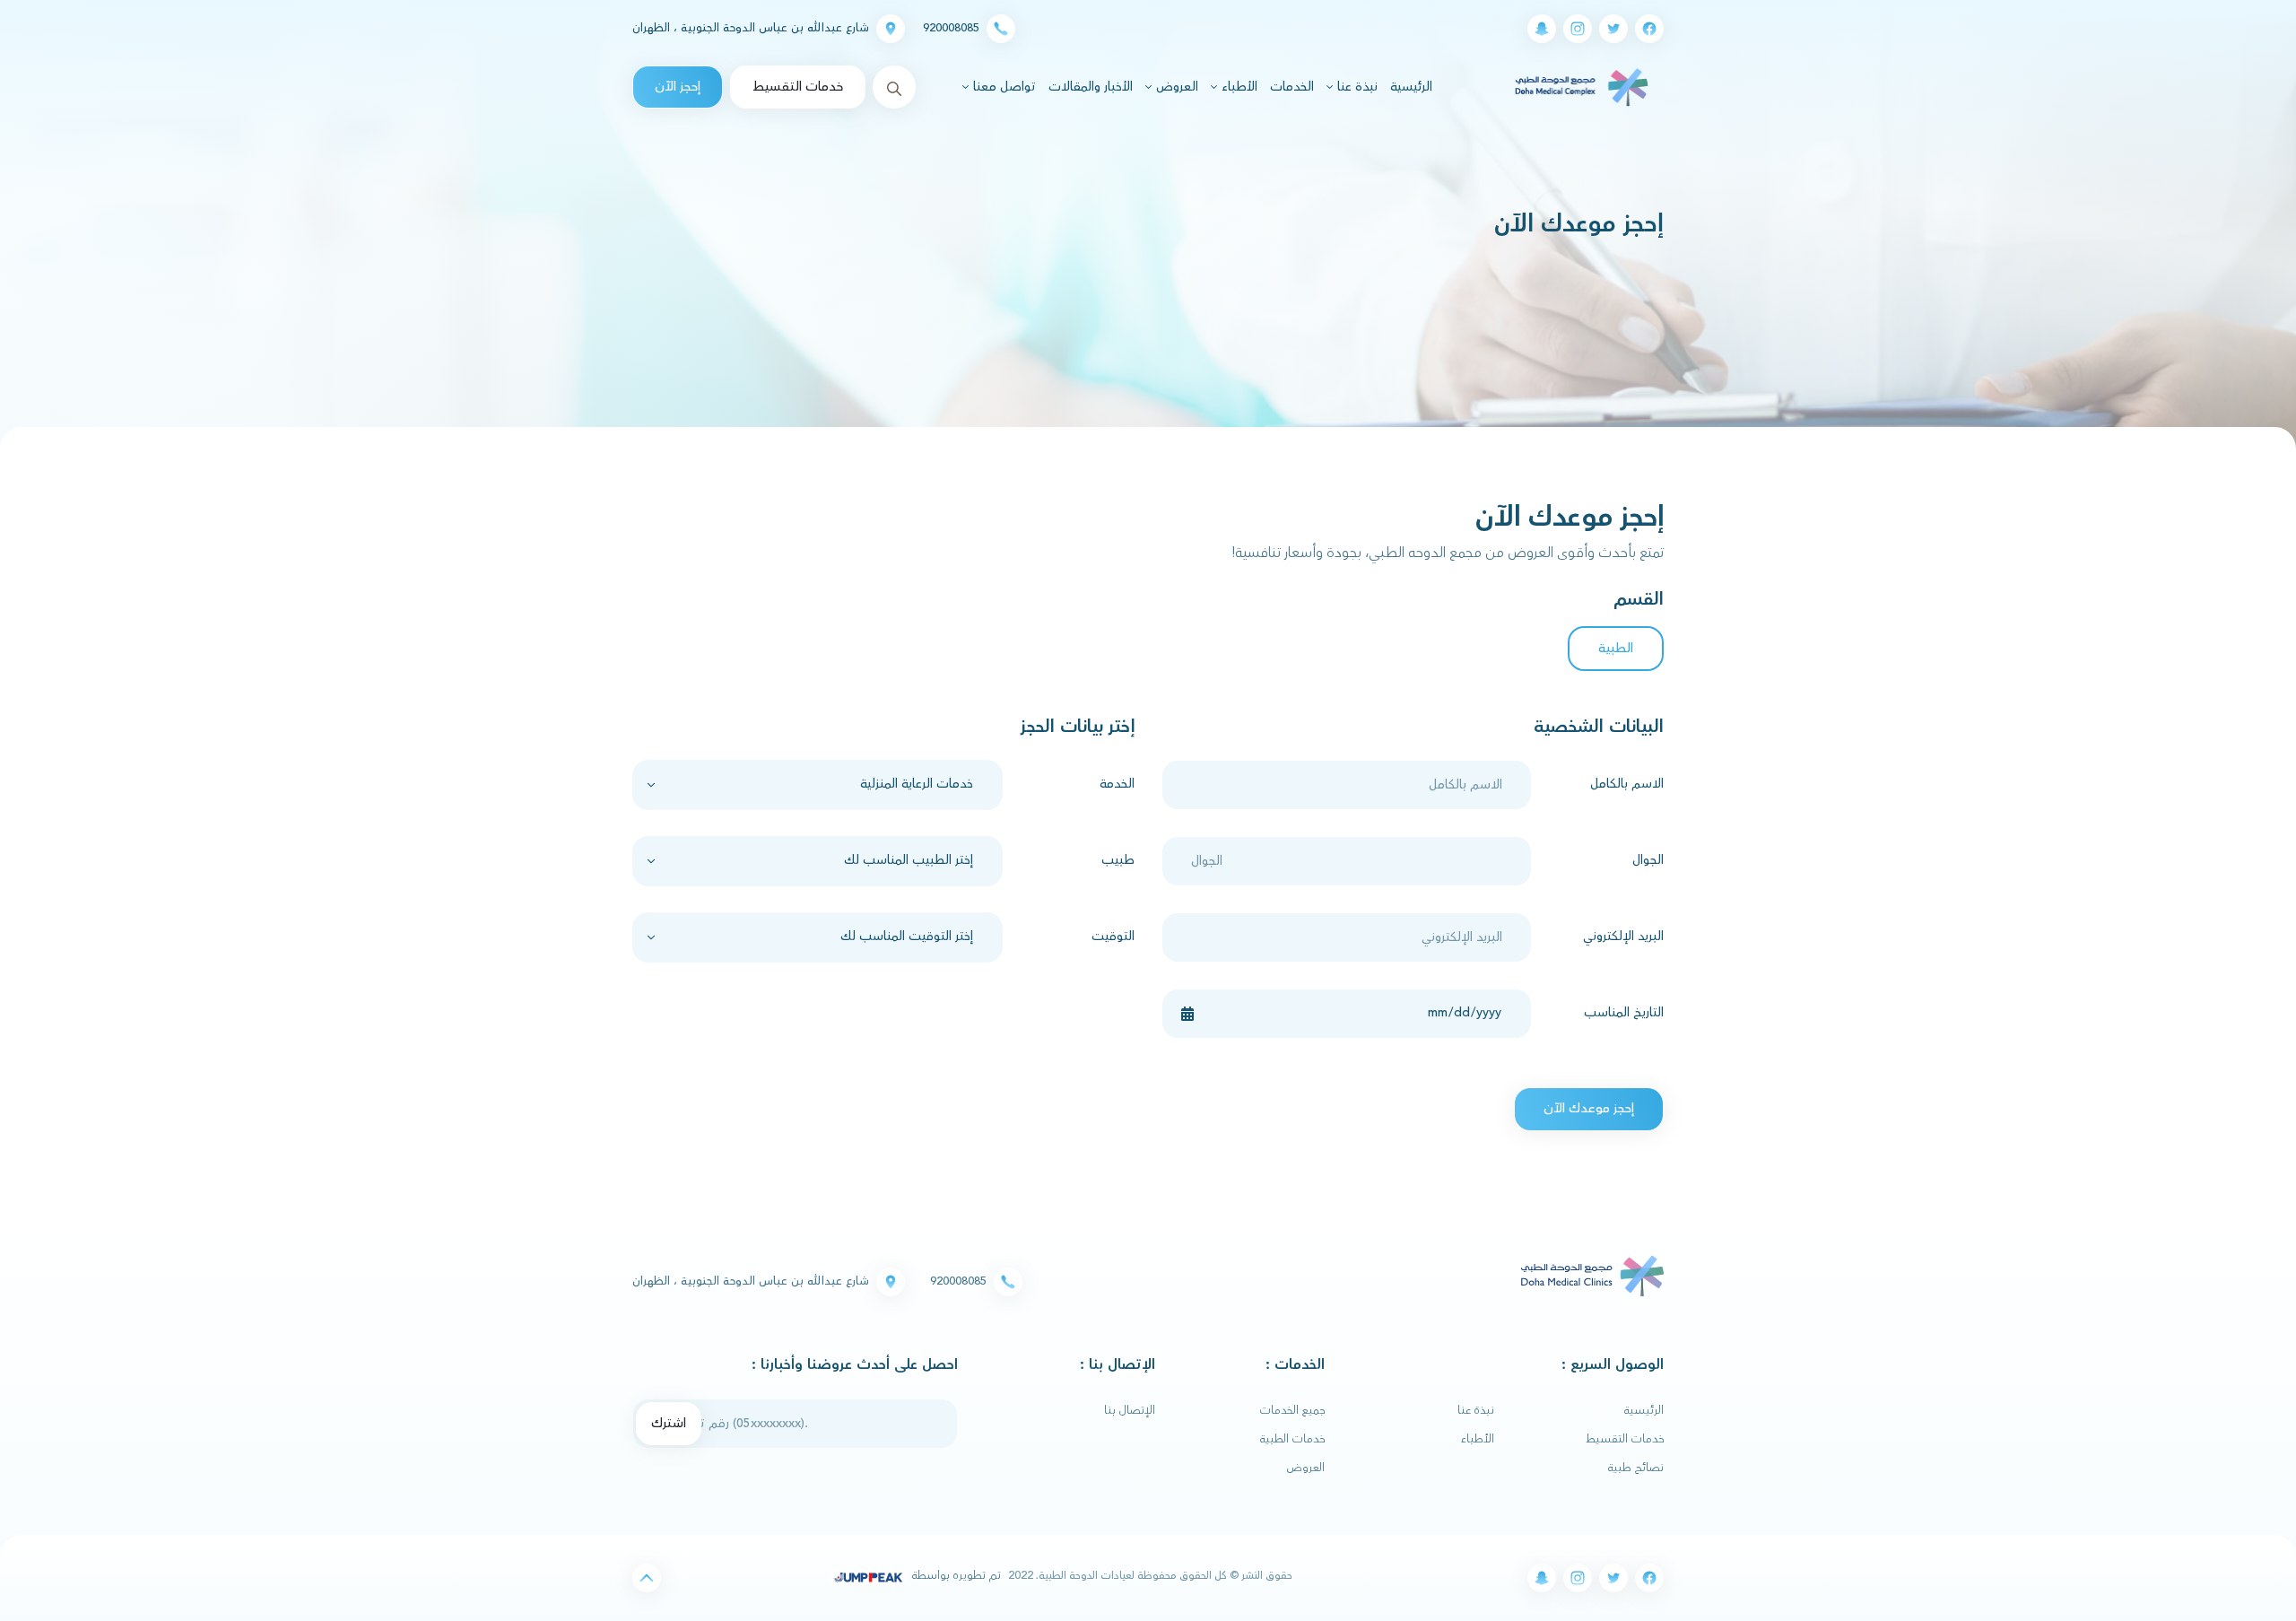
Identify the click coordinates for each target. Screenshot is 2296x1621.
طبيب (1118, 860)
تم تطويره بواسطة (955, 1575)
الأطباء (1478, 1439)
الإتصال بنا (1130, 1410)
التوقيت (1113, 937)
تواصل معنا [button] (1003, 87)
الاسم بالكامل (1627, 784)
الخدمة (1117, 784)
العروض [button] (1175, 87)
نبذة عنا (1476, 1410)
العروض (1306, 1468)
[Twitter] (1613, 29)
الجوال (1648, 860)
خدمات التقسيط (798, 87)
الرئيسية (1409, 87)
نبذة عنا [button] (1356, 87)
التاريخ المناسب (1624, 1013)
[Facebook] (1649, 29)
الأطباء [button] (1238, 87)
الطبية (1616, 648)
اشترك (669, 1423)
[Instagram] (1578, 29)
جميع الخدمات (1292, 1410)
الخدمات (1292, 87)
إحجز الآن (678, 87)
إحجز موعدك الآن (1589, 1108)
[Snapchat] (1542, 29)
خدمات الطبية (1292, 1439)
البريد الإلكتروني (1623, 937)
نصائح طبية (1636, 1468)
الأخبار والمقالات (1091, 87)
